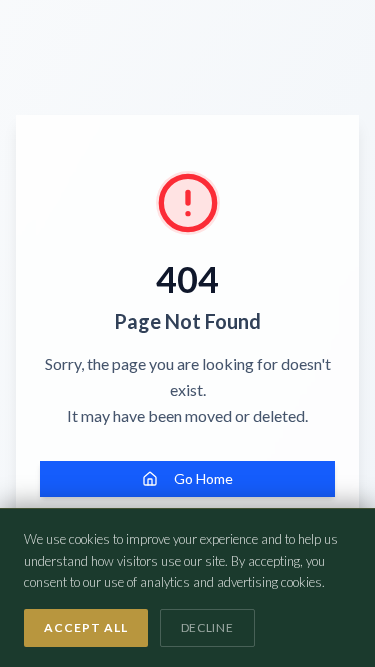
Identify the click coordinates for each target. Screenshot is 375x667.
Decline (207, 627)
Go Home (203, 478)
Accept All (86, 627)
